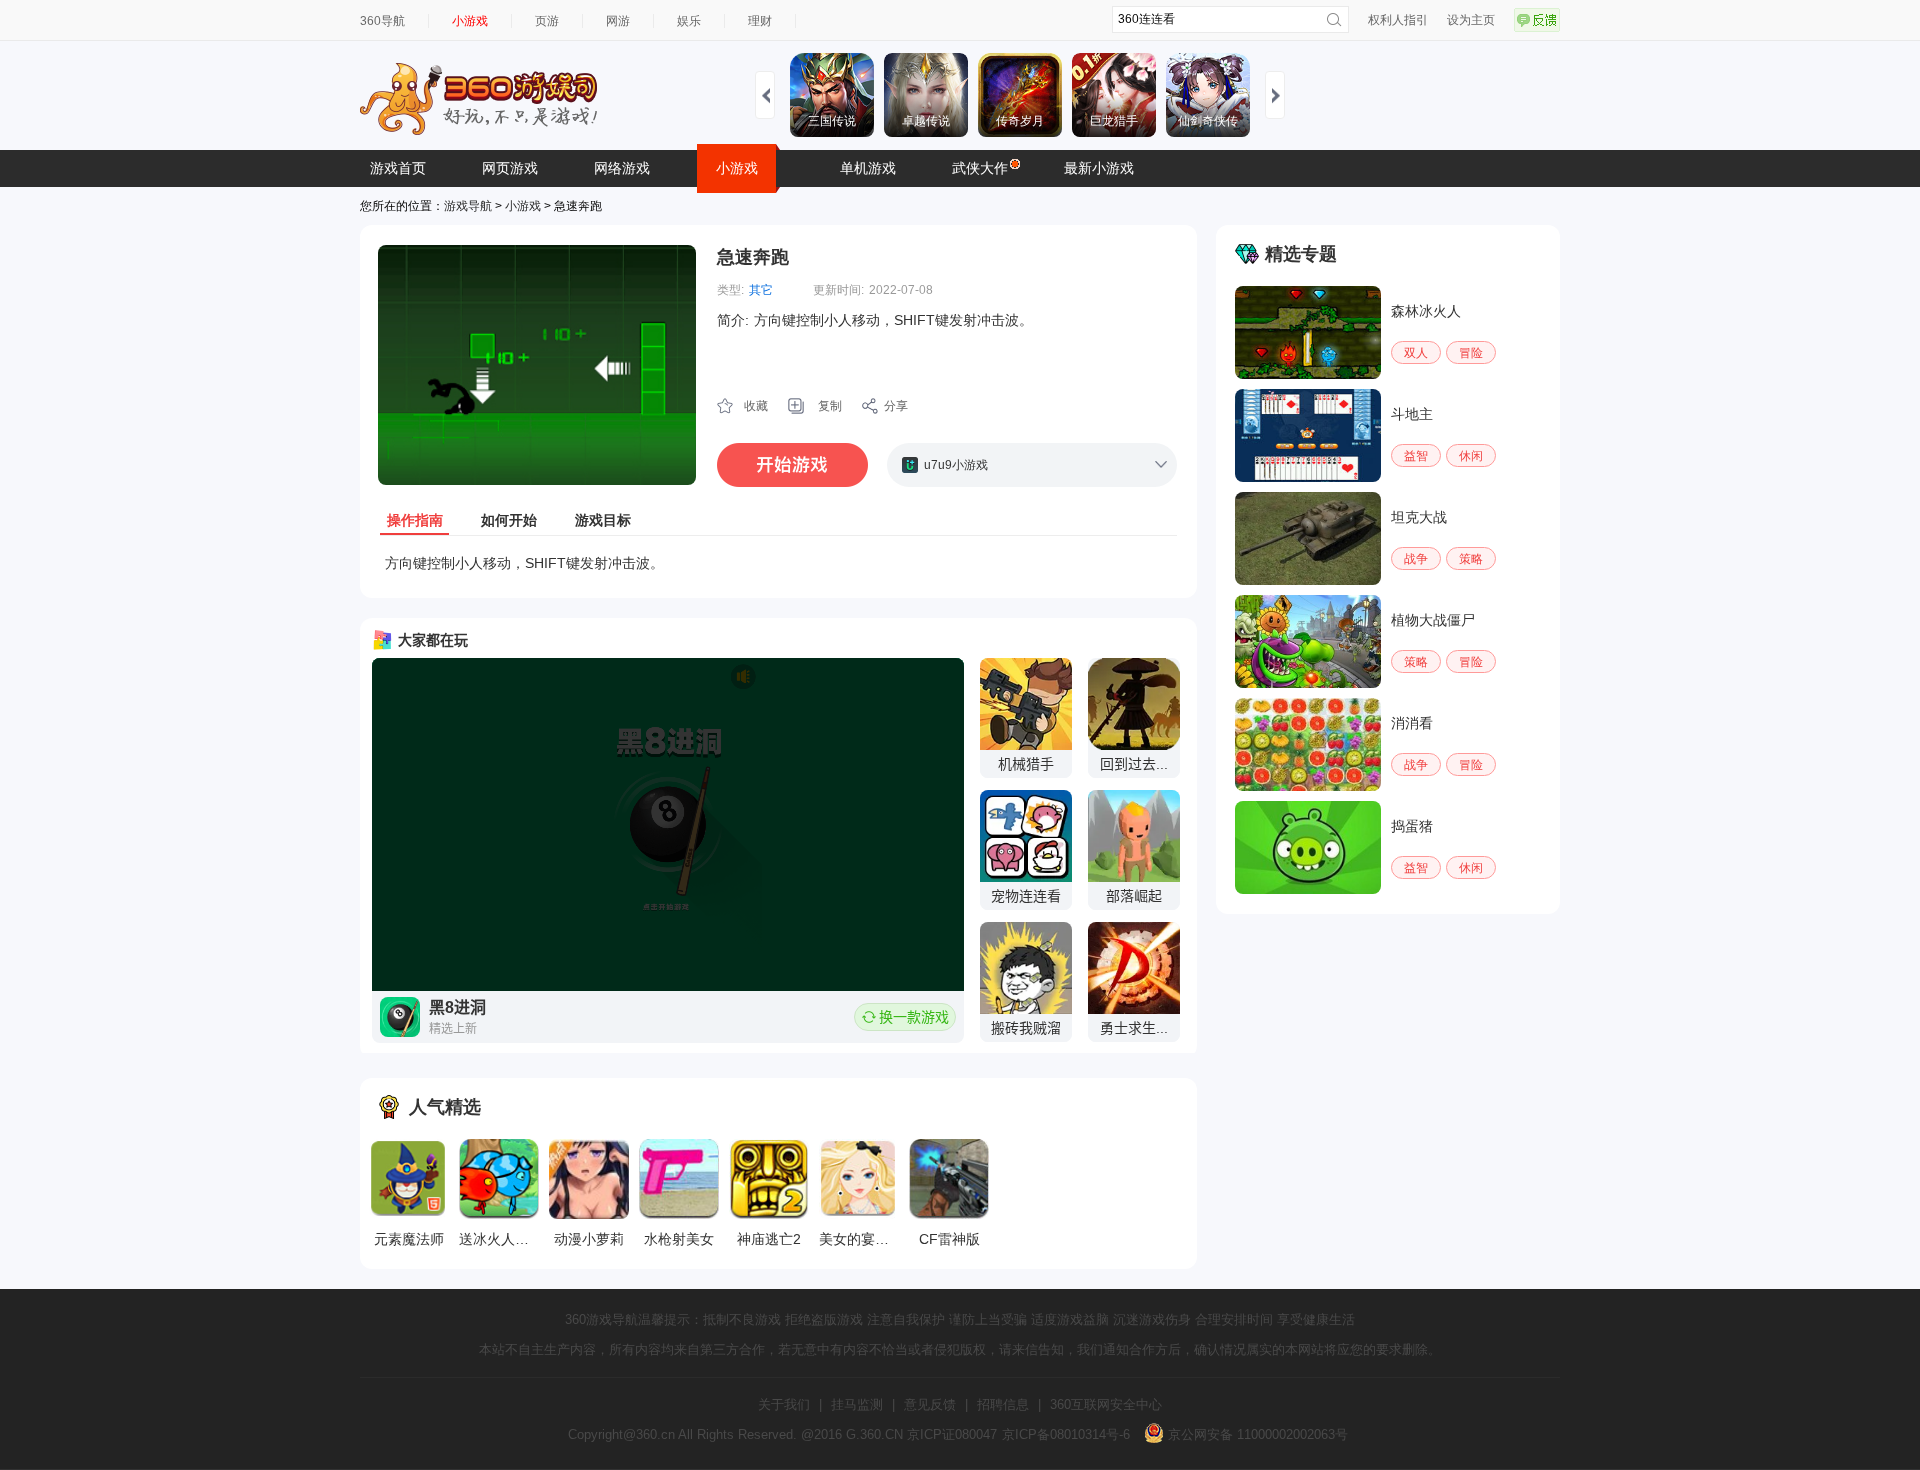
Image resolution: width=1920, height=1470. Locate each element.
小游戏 (470, 21)
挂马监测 (857, 1404)
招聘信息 (1003, 1404)
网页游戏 (510, 168)
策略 (1471, 559)
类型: (730, 290)
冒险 (1471, 353)
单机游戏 (868, 168)
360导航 (382, 21)
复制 (830, 406)
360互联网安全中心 (1106, 1404)
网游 (618, 21)
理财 (760, 21)
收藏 (756, 406)
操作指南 (415, 520)
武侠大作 (980, 168)
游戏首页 (398, 168)
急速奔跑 (753, 257)
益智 (1416, 456)
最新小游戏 (1099, 168)
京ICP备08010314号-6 (1066, 1434)
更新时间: (838, 290)
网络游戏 (622, 168)
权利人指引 (1398, 20)
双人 (1416, 353)
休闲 (1471, 456)
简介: (733, 320)
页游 (547, 21)
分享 (896, 406)
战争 (1416, 559)
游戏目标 (603, 520)
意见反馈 (930, 1404)
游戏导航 (468, 206)
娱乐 (689, 21)
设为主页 (1471, 20)
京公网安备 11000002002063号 (1256, 1434)
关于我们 (784, 1404)
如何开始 (509, 520)
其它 (761, 290)
